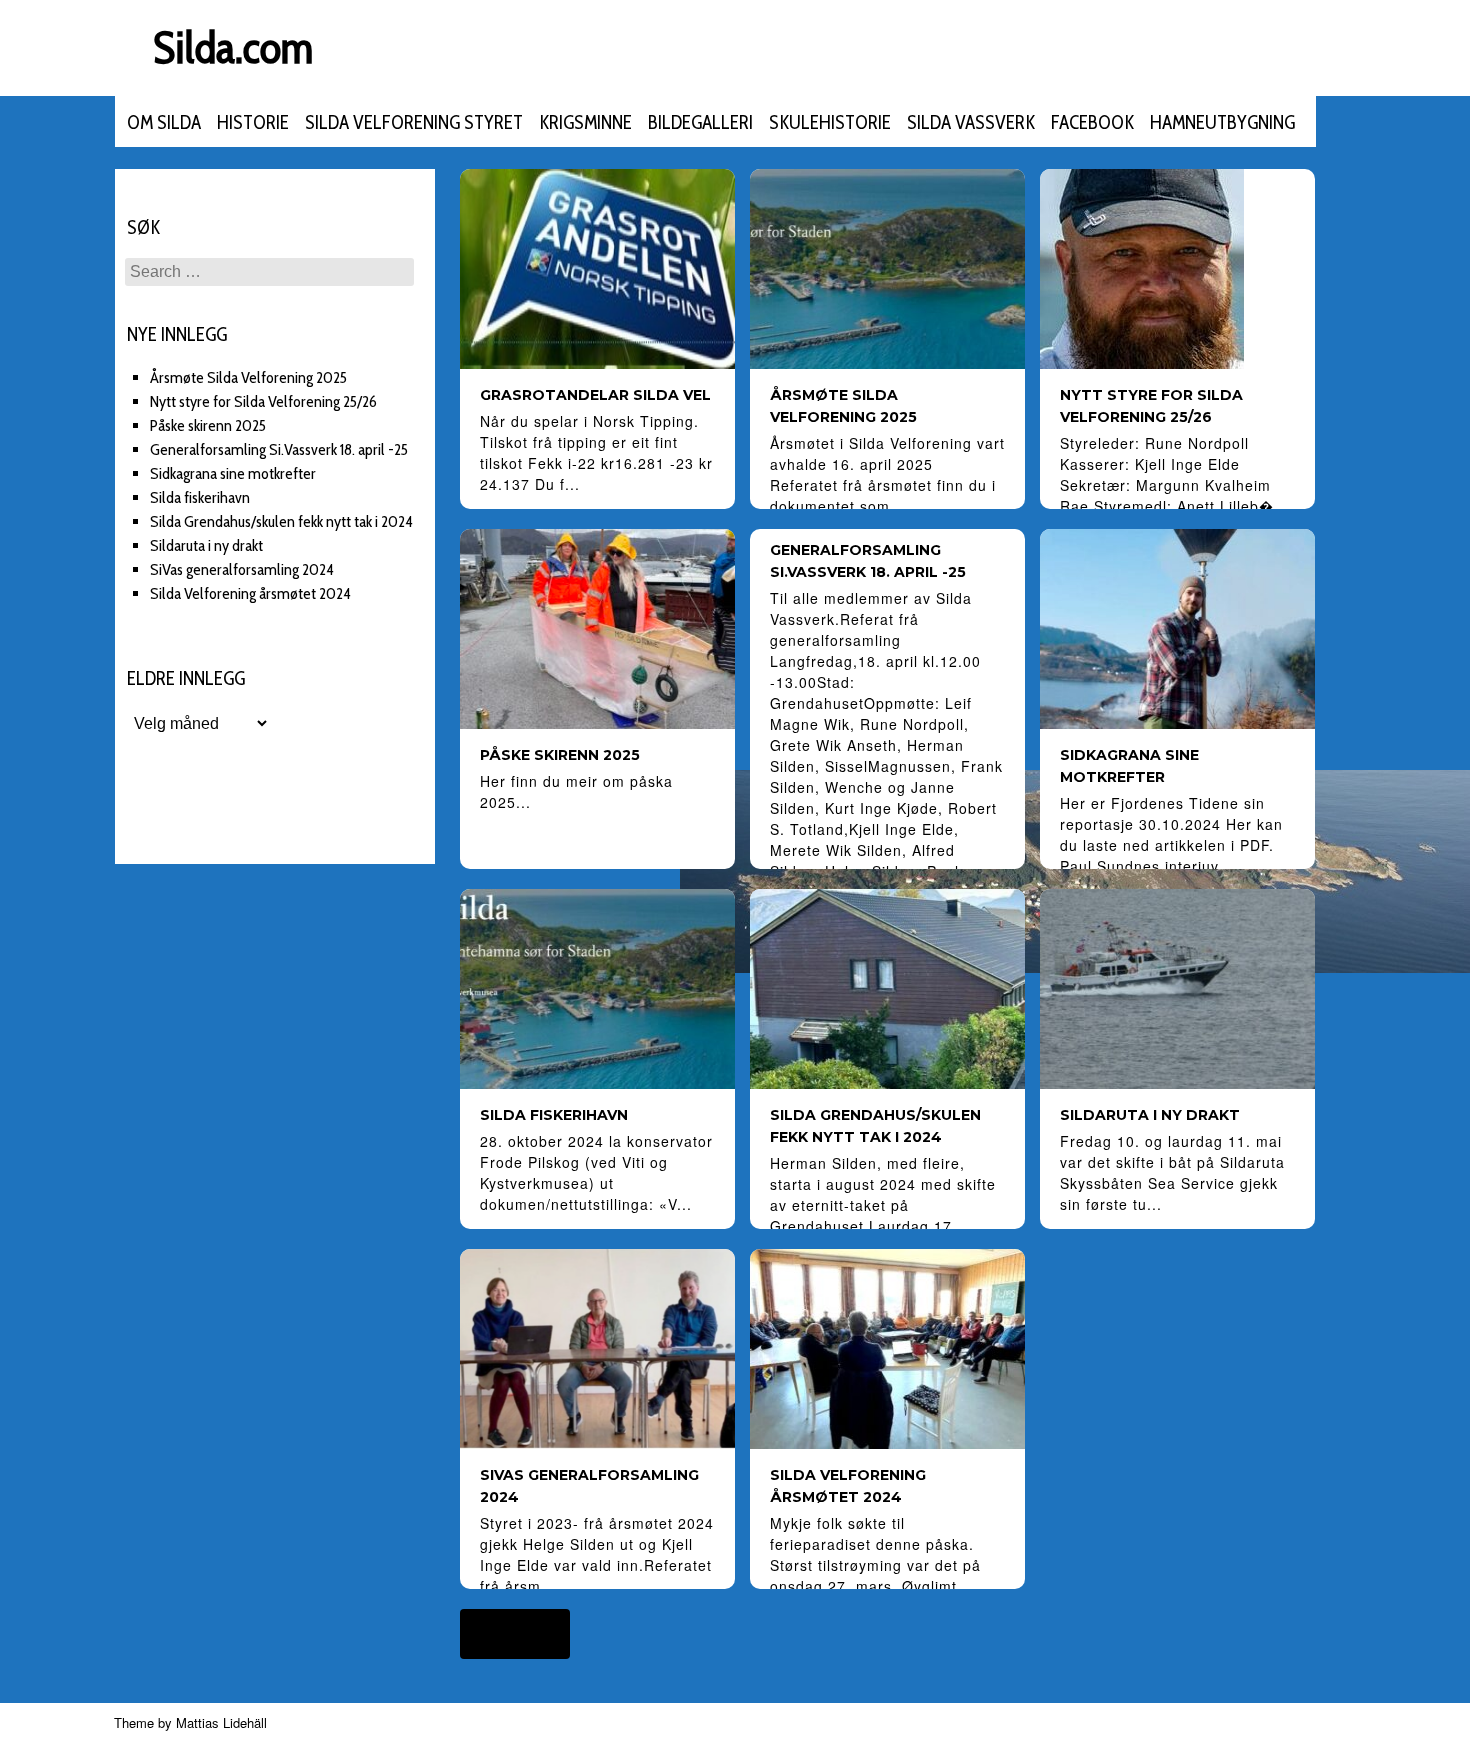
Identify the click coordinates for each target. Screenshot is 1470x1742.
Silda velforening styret (414, 122)
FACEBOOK (1092, 122)
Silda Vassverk (971, 122)
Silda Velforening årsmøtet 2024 (250, 593)
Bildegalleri (700, 122)
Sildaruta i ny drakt (206, 545)
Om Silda (164, 122)
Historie (253, 122)
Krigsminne (585, 122)
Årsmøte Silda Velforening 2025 (248, 377)
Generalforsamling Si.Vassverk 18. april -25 (279, 449)
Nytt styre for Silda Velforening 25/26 (263, 401)
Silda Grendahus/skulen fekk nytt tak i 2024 (281, 521)
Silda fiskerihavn (200, 497)
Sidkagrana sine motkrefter (233, 473)
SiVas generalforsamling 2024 (242, 569)
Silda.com (233, 47)
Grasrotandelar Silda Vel (595, 395)
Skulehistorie (830, 122)
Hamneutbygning (1222, 122)
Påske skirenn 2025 (208, 425)
